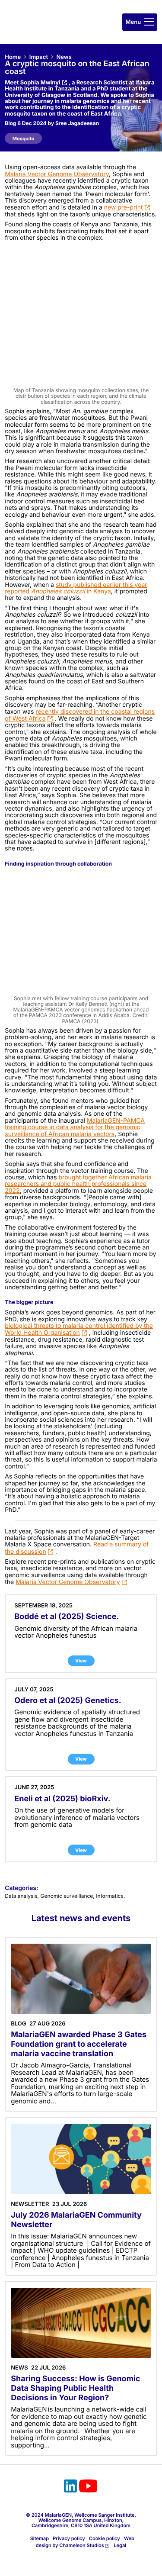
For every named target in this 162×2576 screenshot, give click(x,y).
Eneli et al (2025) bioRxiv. (62, 1799)
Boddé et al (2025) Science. (67, 1617)
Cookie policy (105, 2538)
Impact (39, 57)
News (64, 57)
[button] (140, 22)
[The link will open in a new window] (70, 2487)
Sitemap (40, 2538)
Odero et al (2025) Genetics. (68, 1701)
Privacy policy (69, 2538)
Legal (120, 2545)
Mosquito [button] (24, 138)
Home (13, 57)
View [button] (81, 1661)
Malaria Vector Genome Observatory (68, 1582)
